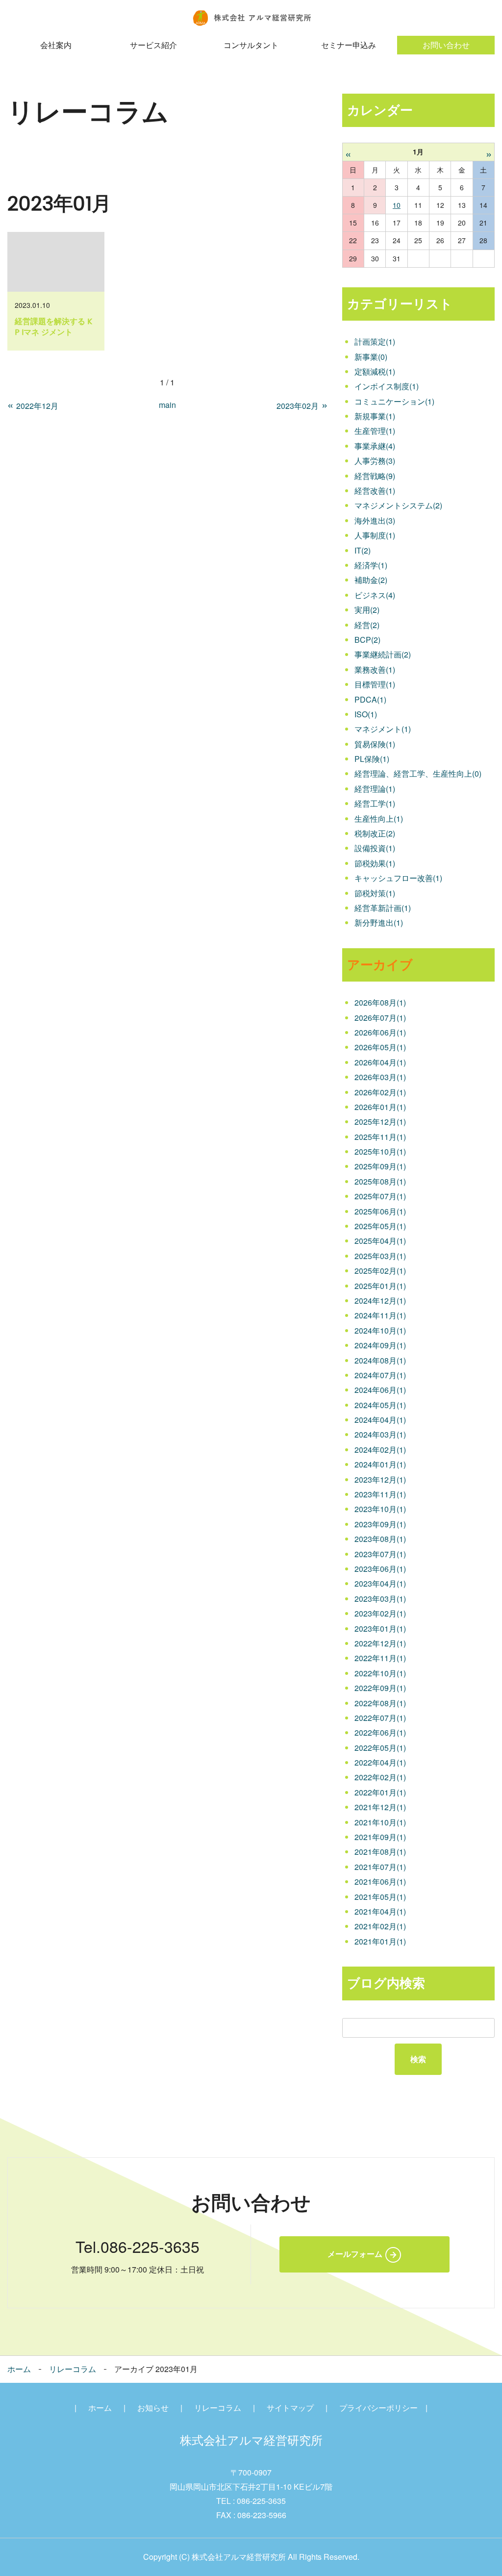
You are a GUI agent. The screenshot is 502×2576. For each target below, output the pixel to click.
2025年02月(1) (380, 1271)
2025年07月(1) (380, 1196)
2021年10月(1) (380, 1822)
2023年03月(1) (380, 1599)
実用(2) (367, 610)
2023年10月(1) (380, 1509)
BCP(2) (367, 640)
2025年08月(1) (380, 1181)
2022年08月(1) (380, 1703)
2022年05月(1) (380, 1748)
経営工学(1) (375, 803)
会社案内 (56, 45)
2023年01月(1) (380, 1629)
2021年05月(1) (380, 1897)
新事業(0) (371, 357)
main (167, 405)
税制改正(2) (375, 833)
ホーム (19, 2369)
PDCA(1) (370, 699)
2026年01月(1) (380, 1107)
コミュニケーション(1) (394, 401)
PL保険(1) (372, 759)
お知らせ (153, 2408)
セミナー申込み (349, 45)
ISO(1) (366, 714)
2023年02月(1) (380, 1613)
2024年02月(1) (380, 1450)
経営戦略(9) (375, 476)
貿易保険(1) (375, 744)
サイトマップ (290, 2408)
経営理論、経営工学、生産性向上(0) (418, 773)
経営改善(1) (375, 491)
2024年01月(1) (380, 1464)
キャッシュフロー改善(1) (398, 878)
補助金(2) (371, 580)
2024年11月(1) (380, 1315)
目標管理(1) (375, 684)
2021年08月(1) (380, 1852)
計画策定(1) (375, 341)
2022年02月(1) (380, 1777)
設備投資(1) (375, 848)
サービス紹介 (153, 45)
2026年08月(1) (380, 1002)
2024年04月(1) (380, 1420)
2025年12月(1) (380, 1122)
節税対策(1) (375, 893)
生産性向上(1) (379, 819)
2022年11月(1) (380, 1658)
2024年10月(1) (380, 1330)
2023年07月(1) (380, 1554)
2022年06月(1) (380, 1732)
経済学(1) (371, 565)
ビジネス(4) (375, 595)
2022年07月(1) (380, 1718)
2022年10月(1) (380, 1673)
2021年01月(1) (380, 1941)
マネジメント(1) (383, 729)
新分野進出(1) (379, 922)
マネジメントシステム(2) (398, 505)
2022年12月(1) (380, 1643)
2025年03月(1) (380, 1256)
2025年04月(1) (380, 1241)
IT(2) (363, 550)
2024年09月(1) (380, 1345)
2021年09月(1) (380, 1837)
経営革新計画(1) (383, 908)
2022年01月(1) (380, 1792)
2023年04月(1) (380, 1583)
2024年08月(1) (380, 1360)
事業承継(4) (375, 446)
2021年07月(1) (380, 1867)
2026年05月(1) (380, 1047)
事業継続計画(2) (383, 654)
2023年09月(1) (380, 1524)
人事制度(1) (375, 535)
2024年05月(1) (380, 1405)
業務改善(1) (375, 669)
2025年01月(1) (380, 1286)
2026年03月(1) (380, 1077)
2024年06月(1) (380, 1390)
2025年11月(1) (380, 1137)
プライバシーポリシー (378, 2408)
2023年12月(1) (380, 1479)
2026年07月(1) (380, 1018)
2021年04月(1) (380, 1911)
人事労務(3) (375, 461)
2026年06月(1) (380, 1032)
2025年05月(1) (380, 1226)
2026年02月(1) (380, 1092)
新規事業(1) (375, 416)
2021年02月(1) (380, 1926)
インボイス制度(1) (387, 386)
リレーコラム (73, 2369)
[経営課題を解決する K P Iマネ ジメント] (56, 262)
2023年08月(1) (380, 1539)
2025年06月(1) (380, 1211)
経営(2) (367, 625)
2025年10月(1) (380, 1151)
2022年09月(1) (380, 1688)
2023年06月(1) (380, 1569)
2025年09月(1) (380, 1166)
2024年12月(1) (380, 1301)
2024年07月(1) (380, 1375)
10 (397, 205)
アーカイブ (380, 965)
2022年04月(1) (380, 1762)
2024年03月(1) (380, 1434)
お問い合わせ (446, 45)
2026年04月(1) (380, 1062)
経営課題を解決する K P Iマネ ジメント (53, 327)
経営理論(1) (375, 789)
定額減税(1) (375, 371)
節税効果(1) (375, 863)
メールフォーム (355, 2254)
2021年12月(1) (380, 1807)
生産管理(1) (375, 431)
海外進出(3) (375, 520)
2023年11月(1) (380, 1494)
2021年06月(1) (380, 1881)
